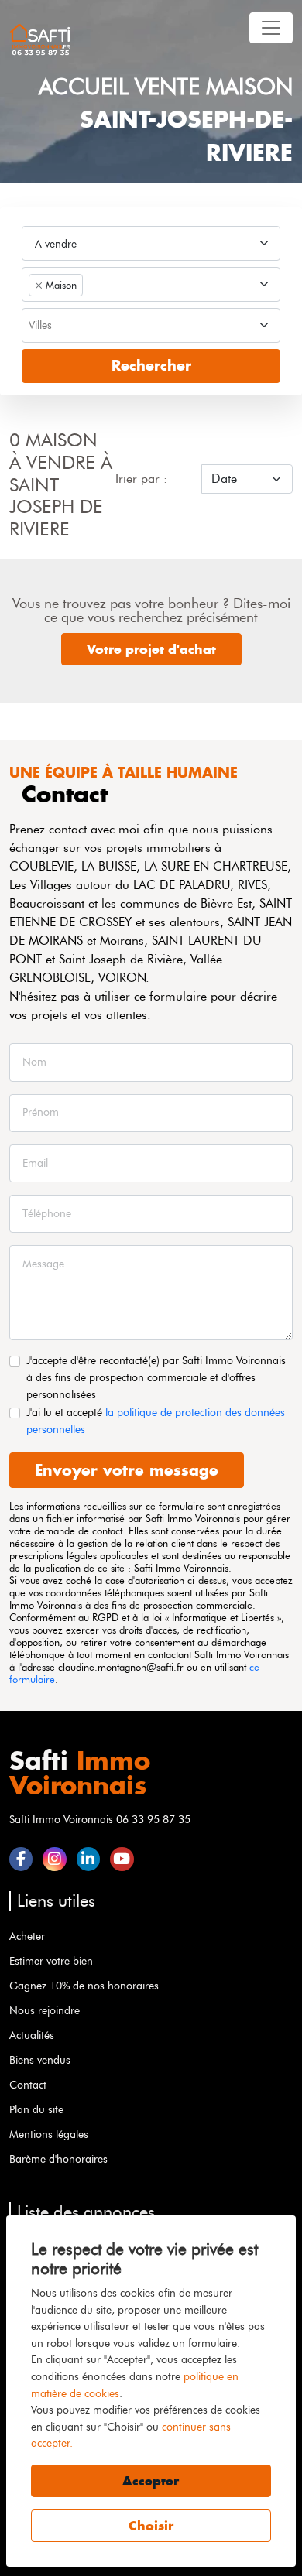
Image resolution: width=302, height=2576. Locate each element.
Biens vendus (40, 2060)
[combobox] (151, 284)
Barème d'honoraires (58, 2159)
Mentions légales (49, 2134)
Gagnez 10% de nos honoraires (84, 1986)
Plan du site (36, 2109)
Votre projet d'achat (151, 649)
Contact (28, 2085)
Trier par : (141, 479)
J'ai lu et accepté (156, 1421)
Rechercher (151, 366)
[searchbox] (149, 327)
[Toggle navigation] (271, 28)
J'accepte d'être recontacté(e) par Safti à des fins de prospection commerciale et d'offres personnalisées (156, 1377)
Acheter (27, 1936)
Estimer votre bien (51, 1961)
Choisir (151, 2526)
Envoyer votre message (127, 1470)
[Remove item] (39, 286)
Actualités (32, 2035)
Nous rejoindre (45, 2010)
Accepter (151, 2481)
